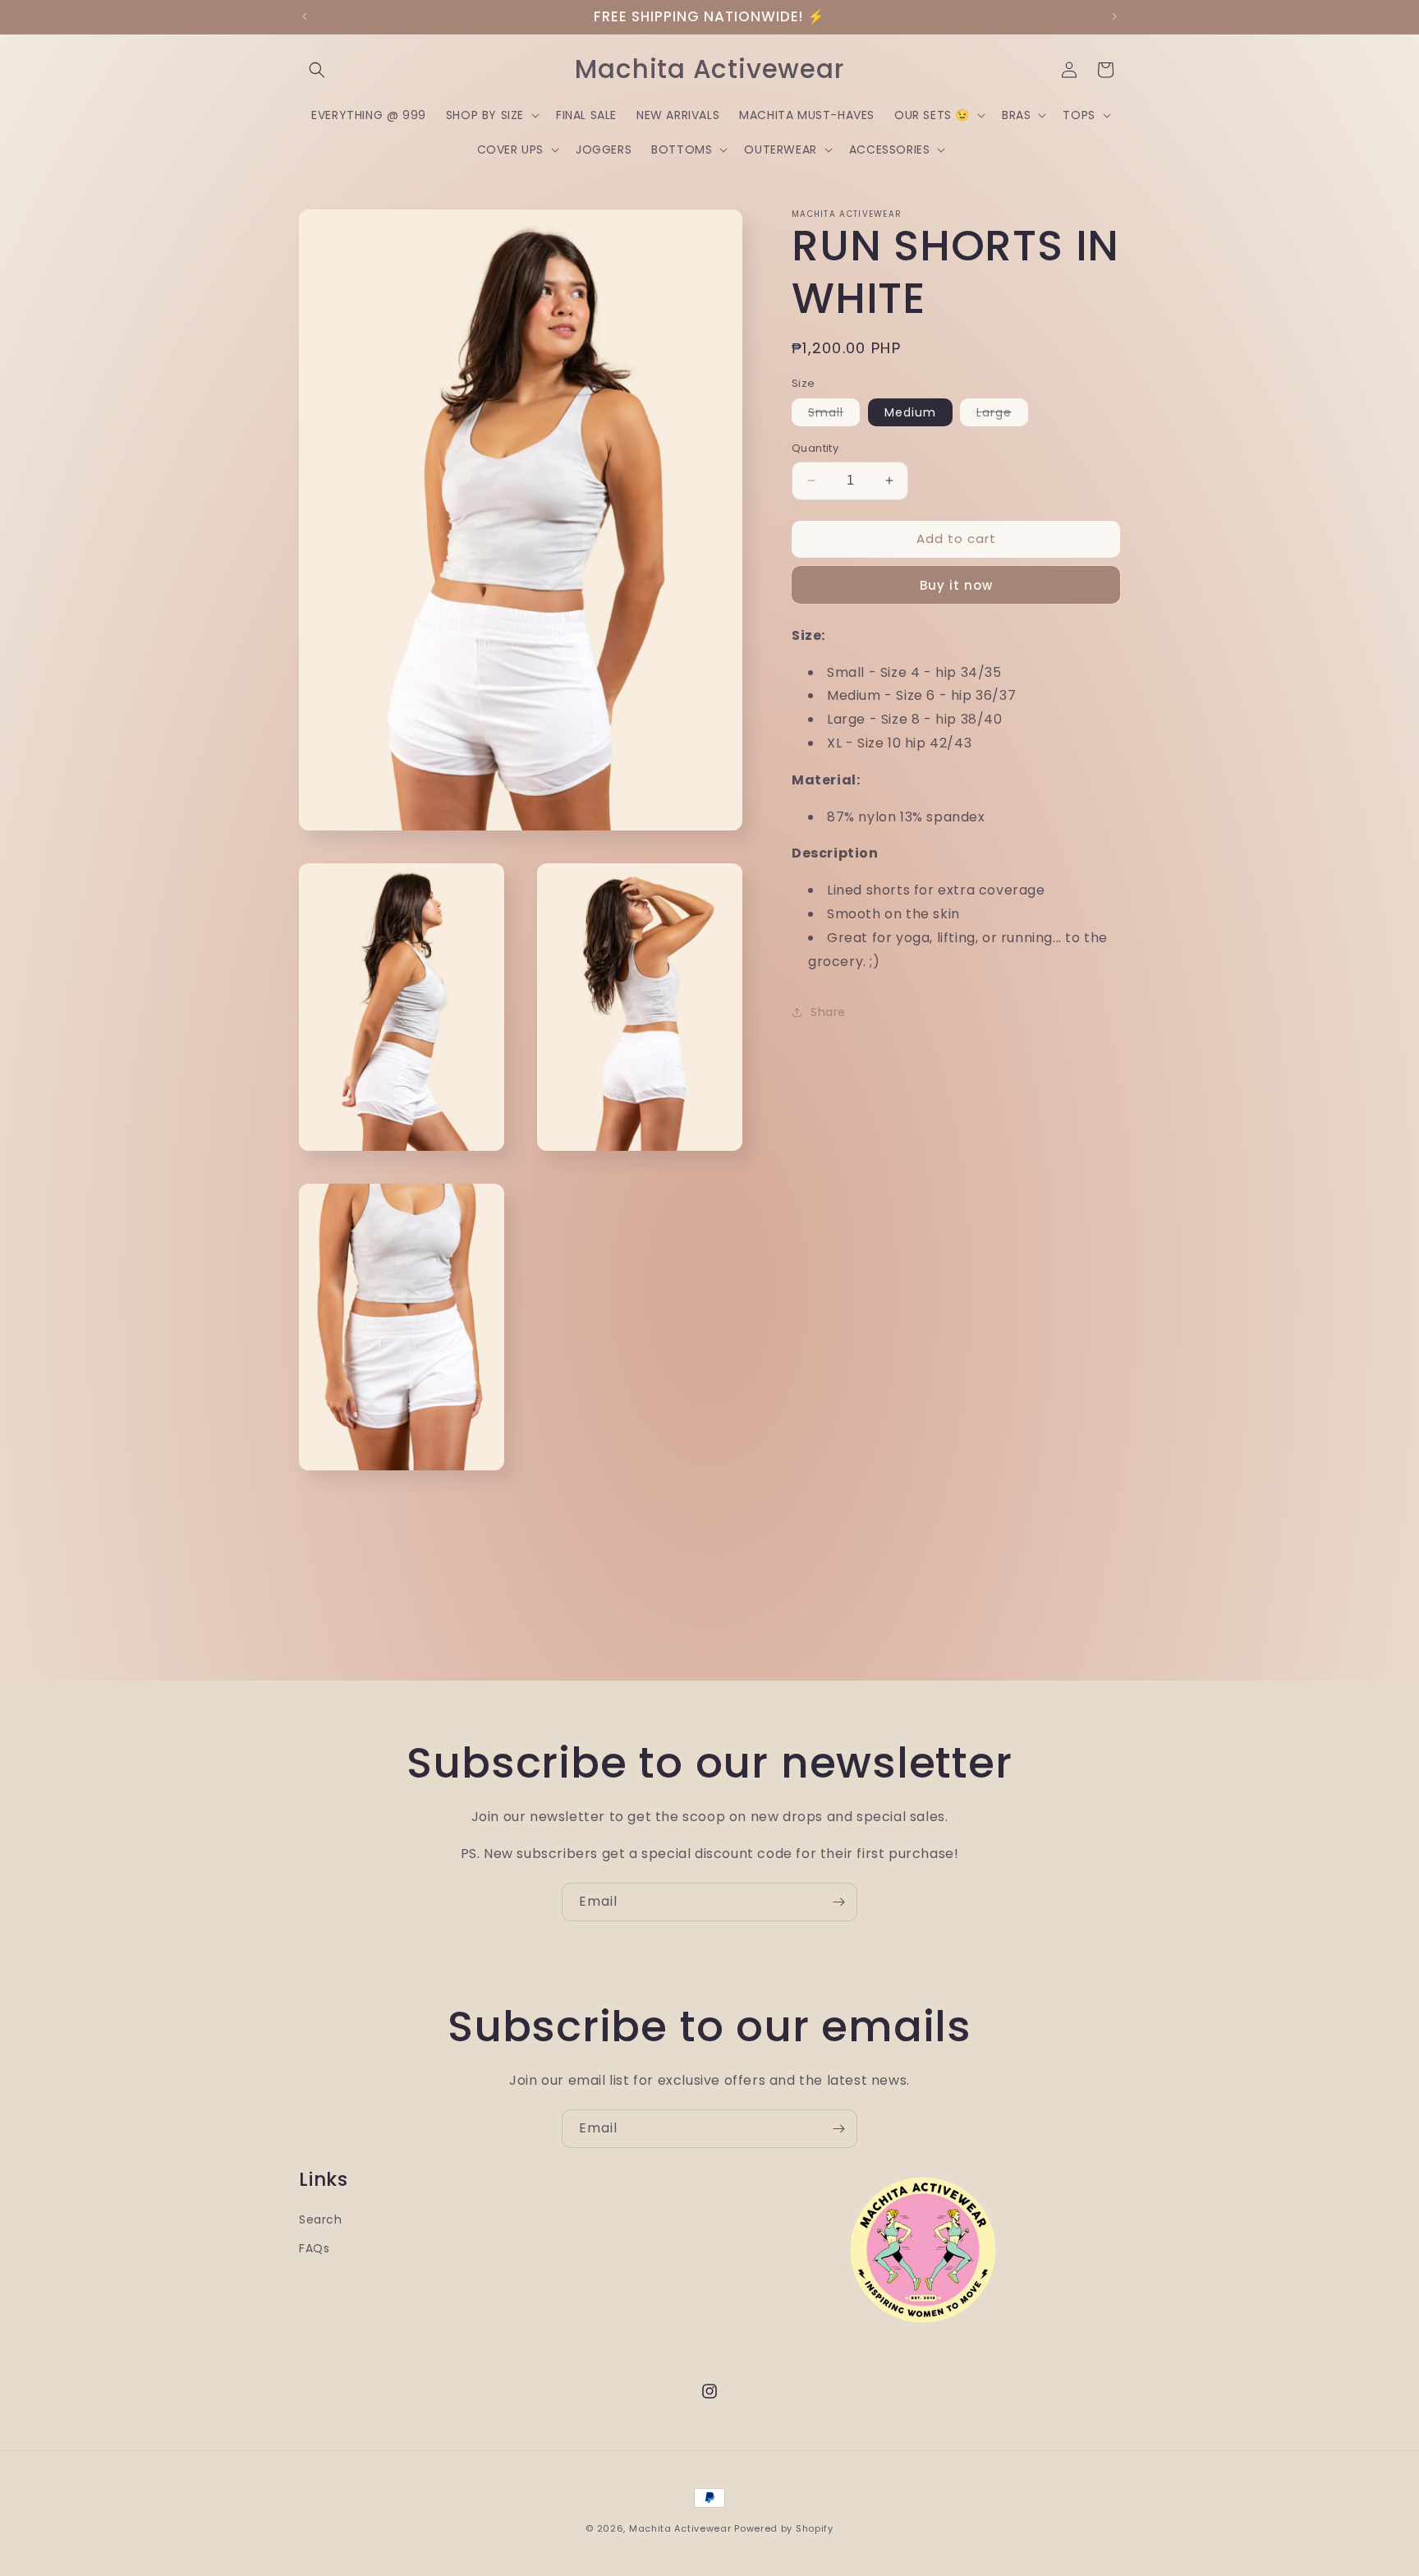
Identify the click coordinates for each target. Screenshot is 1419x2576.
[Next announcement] (1114, 16)
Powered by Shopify (784, 2528)
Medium (910, 412)
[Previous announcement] (305, 16)
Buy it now (956, 585)
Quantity (815, 448)
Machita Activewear (680, 2528)
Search (321, 2219)
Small (834, 415)
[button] (317, 70)
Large (1002, 415)
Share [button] (828, 1012)
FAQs (314, 2248)
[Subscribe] (838, 1902)
